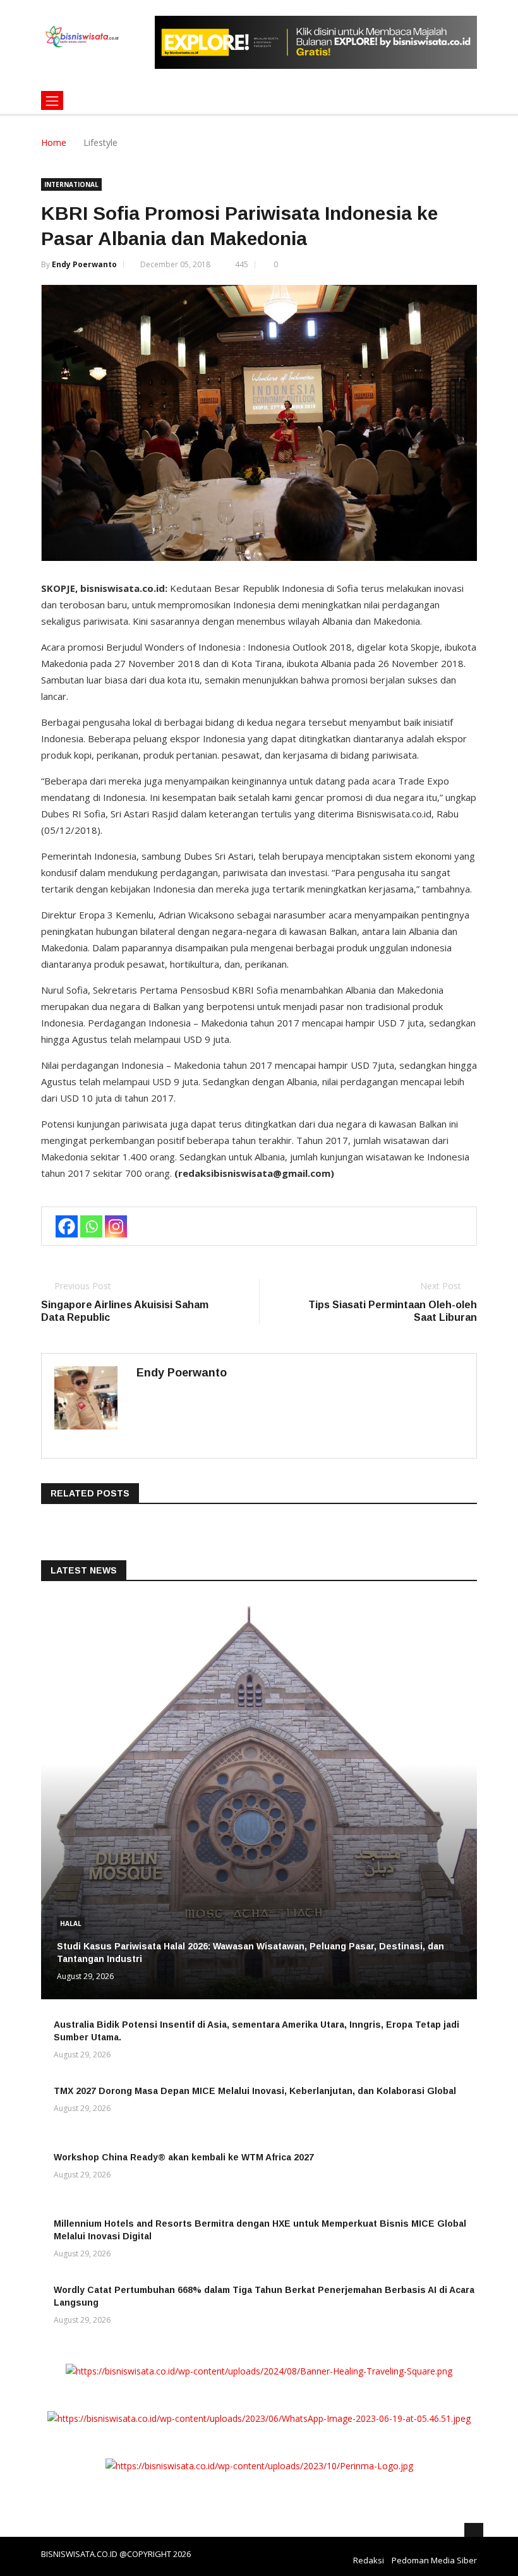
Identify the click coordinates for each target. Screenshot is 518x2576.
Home (54, 142)
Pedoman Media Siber (434, 2560)
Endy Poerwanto (84, 264)
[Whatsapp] (91, 1226)
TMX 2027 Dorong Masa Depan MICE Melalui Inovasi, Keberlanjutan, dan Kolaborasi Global (255, 2091)
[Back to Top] (474, 2532)
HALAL (71, 1923)
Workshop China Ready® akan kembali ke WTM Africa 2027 (184, 2157)
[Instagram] (116, 1226)
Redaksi (369, 2560)
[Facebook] (67, 1226)
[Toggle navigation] (52, 100)
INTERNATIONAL (71, 184)
